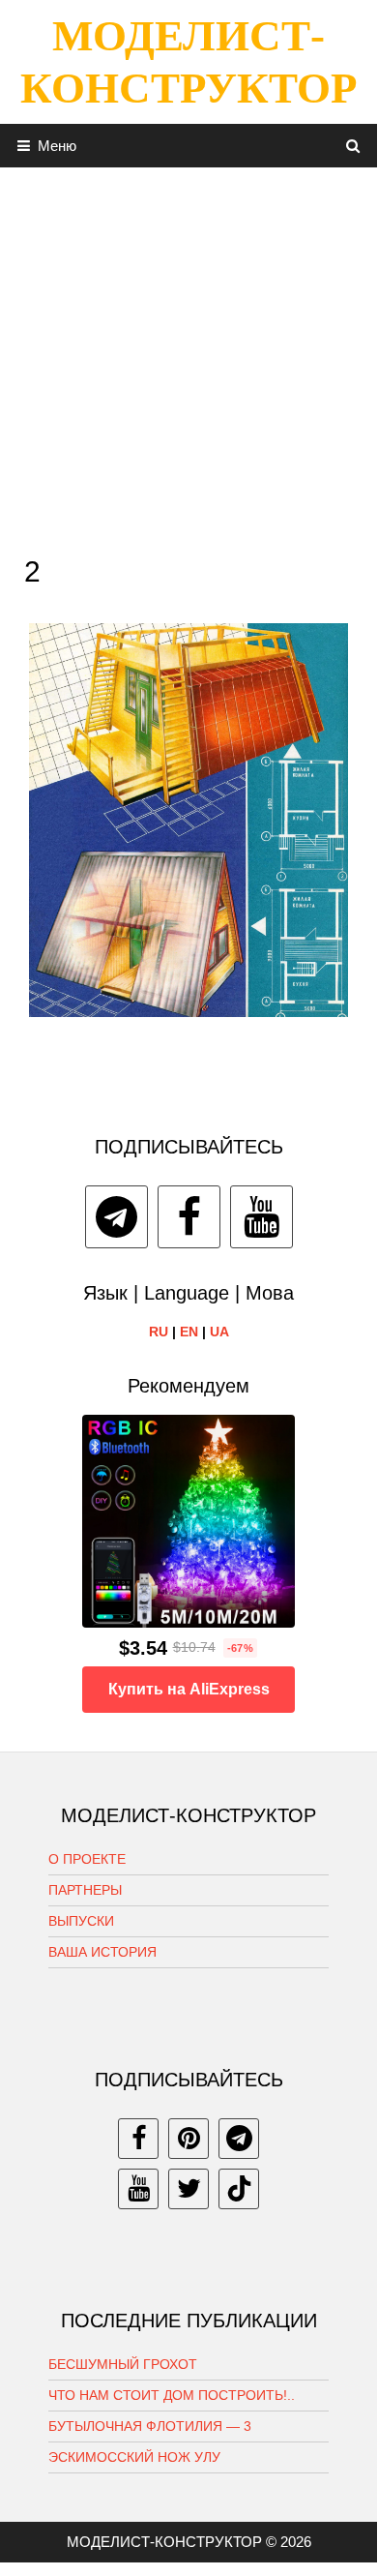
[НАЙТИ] (353, 146)
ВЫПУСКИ (81, 1921)
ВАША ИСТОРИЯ (102, 1952)
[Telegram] (116, 1217)
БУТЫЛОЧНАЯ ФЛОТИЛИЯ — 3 (150, 2426)
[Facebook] (189, 1217)
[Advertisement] (189, 356)
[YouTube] (262, 1217)
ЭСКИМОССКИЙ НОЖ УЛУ (134, 2457)
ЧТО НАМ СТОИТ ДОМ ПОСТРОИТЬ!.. (172, 2395)
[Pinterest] (189, 2139)
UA (219, 1332)
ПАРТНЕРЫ (85, 1890)
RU (159, 1332)
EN (189, 1332)
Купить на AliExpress (189, 1689)
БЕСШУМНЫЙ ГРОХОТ (123, 2364)
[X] (189, 2189)
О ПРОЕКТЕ (87, 1859)
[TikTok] (239, 2189)
